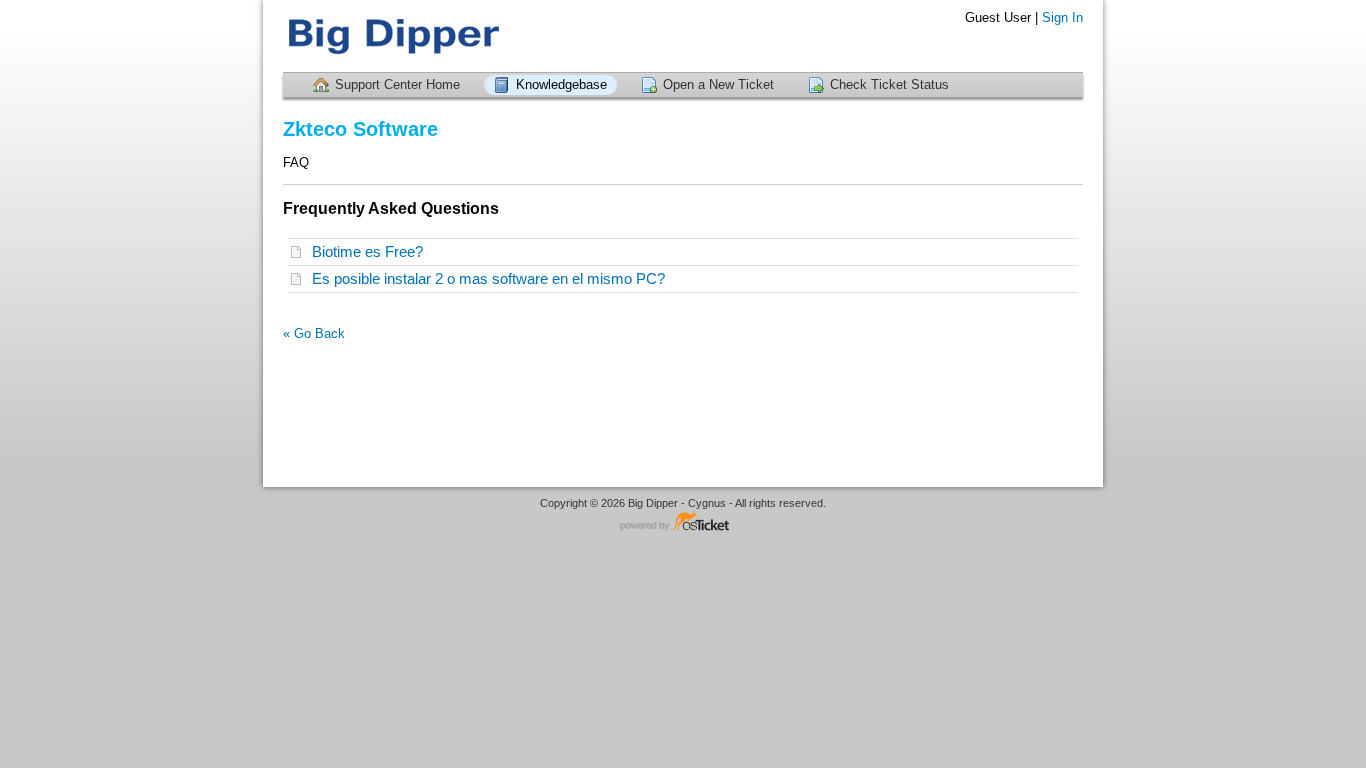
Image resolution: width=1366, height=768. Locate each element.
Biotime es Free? (371, 251)
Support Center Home (397, 84)
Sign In (1062, 17)
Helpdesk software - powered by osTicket (683, 522)
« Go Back (314, 333)
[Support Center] (393, 35)
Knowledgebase (561, 84)
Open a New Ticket (718, 84)
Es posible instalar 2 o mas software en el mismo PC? (492, 278)
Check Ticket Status (889, 84)
